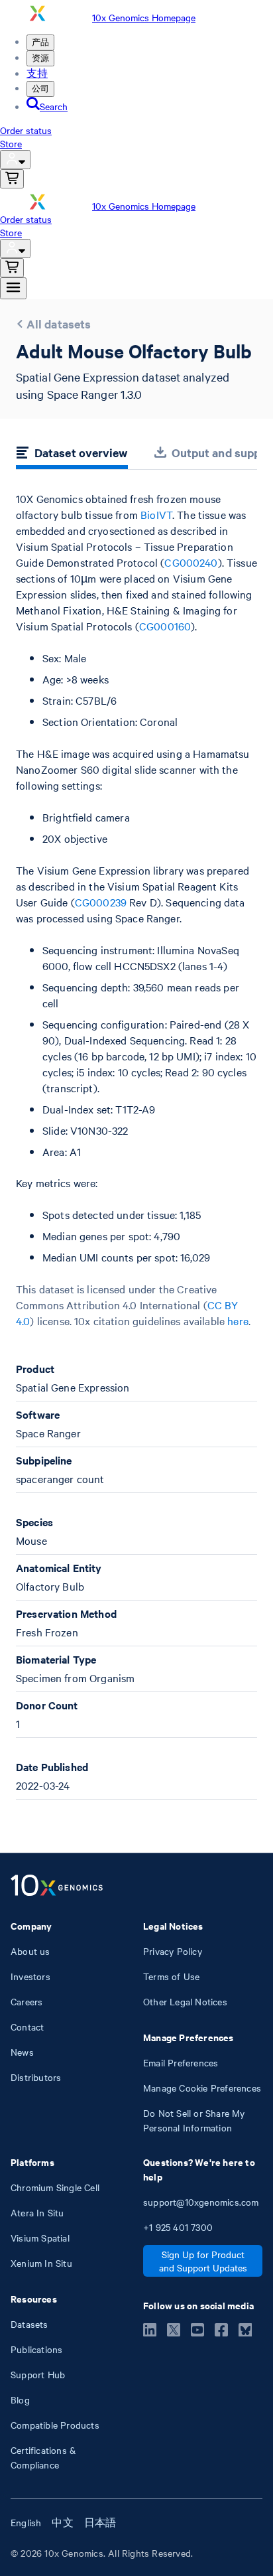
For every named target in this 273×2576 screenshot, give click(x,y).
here (238, 1321)
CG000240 (191, 562)
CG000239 (101, 902)
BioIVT (156, 514)
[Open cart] (12, 179)
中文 (62, 2522)
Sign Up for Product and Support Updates (203, 2261)
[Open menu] (13, 288)
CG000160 (165, 626)
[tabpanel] (136, 1145)
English (26, 2522)
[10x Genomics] (57, 1887)
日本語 (100, 2522)
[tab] (72, 455)
